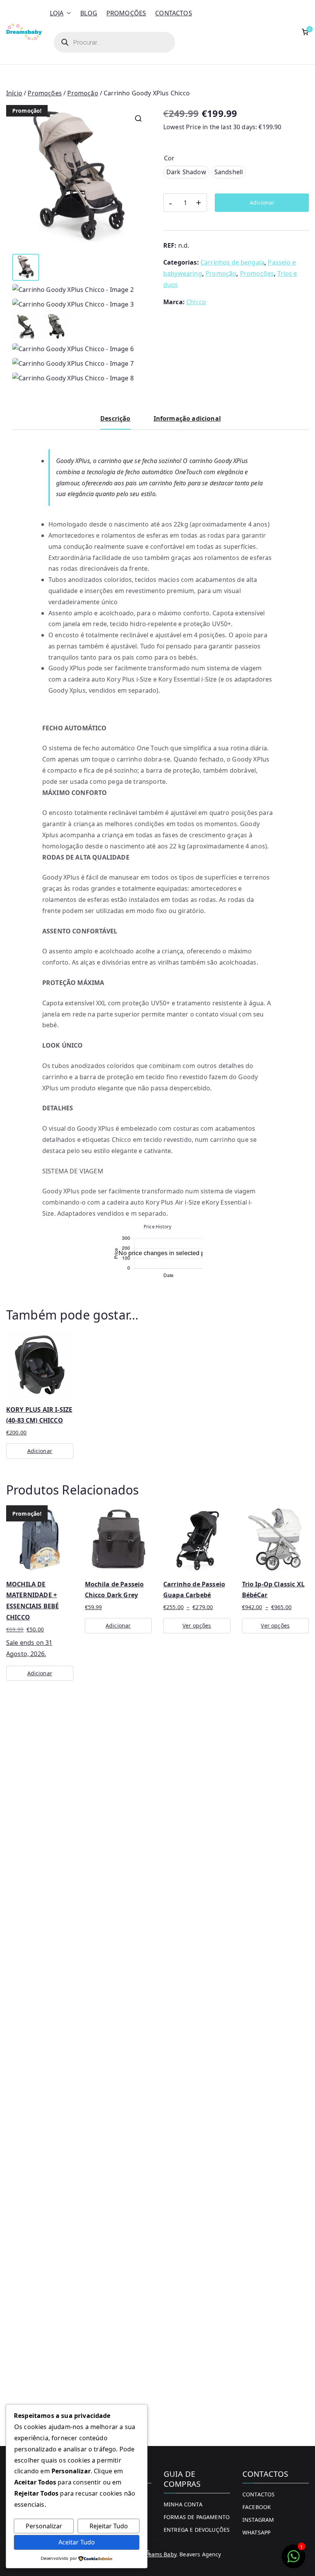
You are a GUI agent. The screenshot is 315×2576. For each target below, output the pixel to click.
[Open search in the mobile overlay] (114, 42)
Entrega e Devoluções (197, 2530)
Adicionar (262, 202)
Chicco (196, 302)
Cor (169, 158)
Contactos (173, 13)
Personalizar (44, 2526)
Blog (89, 13)
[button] (67, 13)
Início (14, 93)
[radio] (186, 172)
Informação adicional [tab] (187, 418)
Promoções (126, 13)
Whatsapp (256, 2532)
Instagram (258, 2520)
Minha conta (183, 2504)
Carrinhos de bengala (232, 262)
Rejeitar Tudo (109, 2526)
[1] (293, 2560)
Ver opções (197, 1625)
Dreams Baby (159, 2554)
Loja (57, 13)
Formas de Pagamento (197, 2517)
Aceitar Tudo (77, 2542)
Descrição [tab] (115, 418)
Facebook (257, 2507)
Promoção (83, 93)
